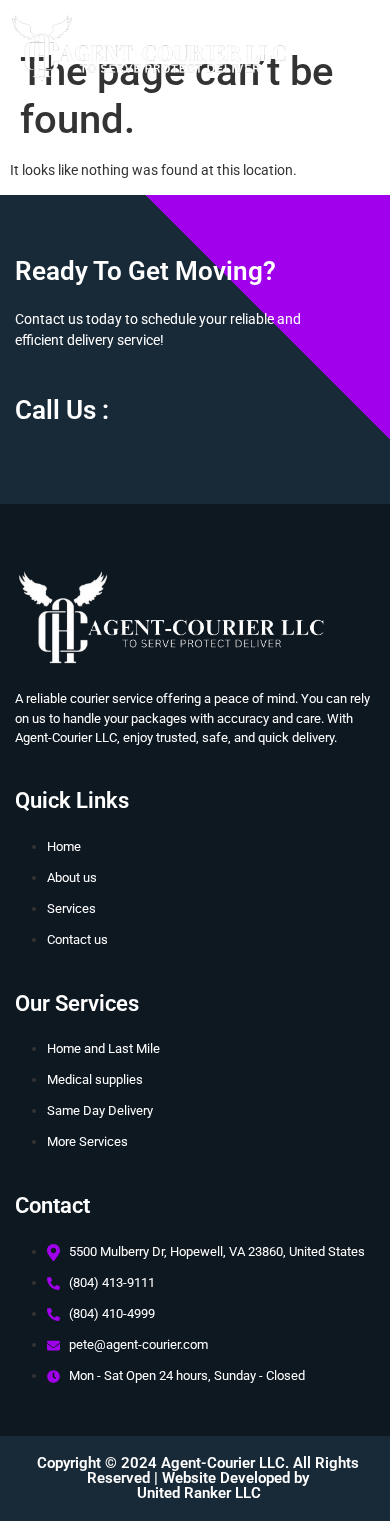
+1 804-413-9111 (235, 411)
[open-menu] (351, 62)
